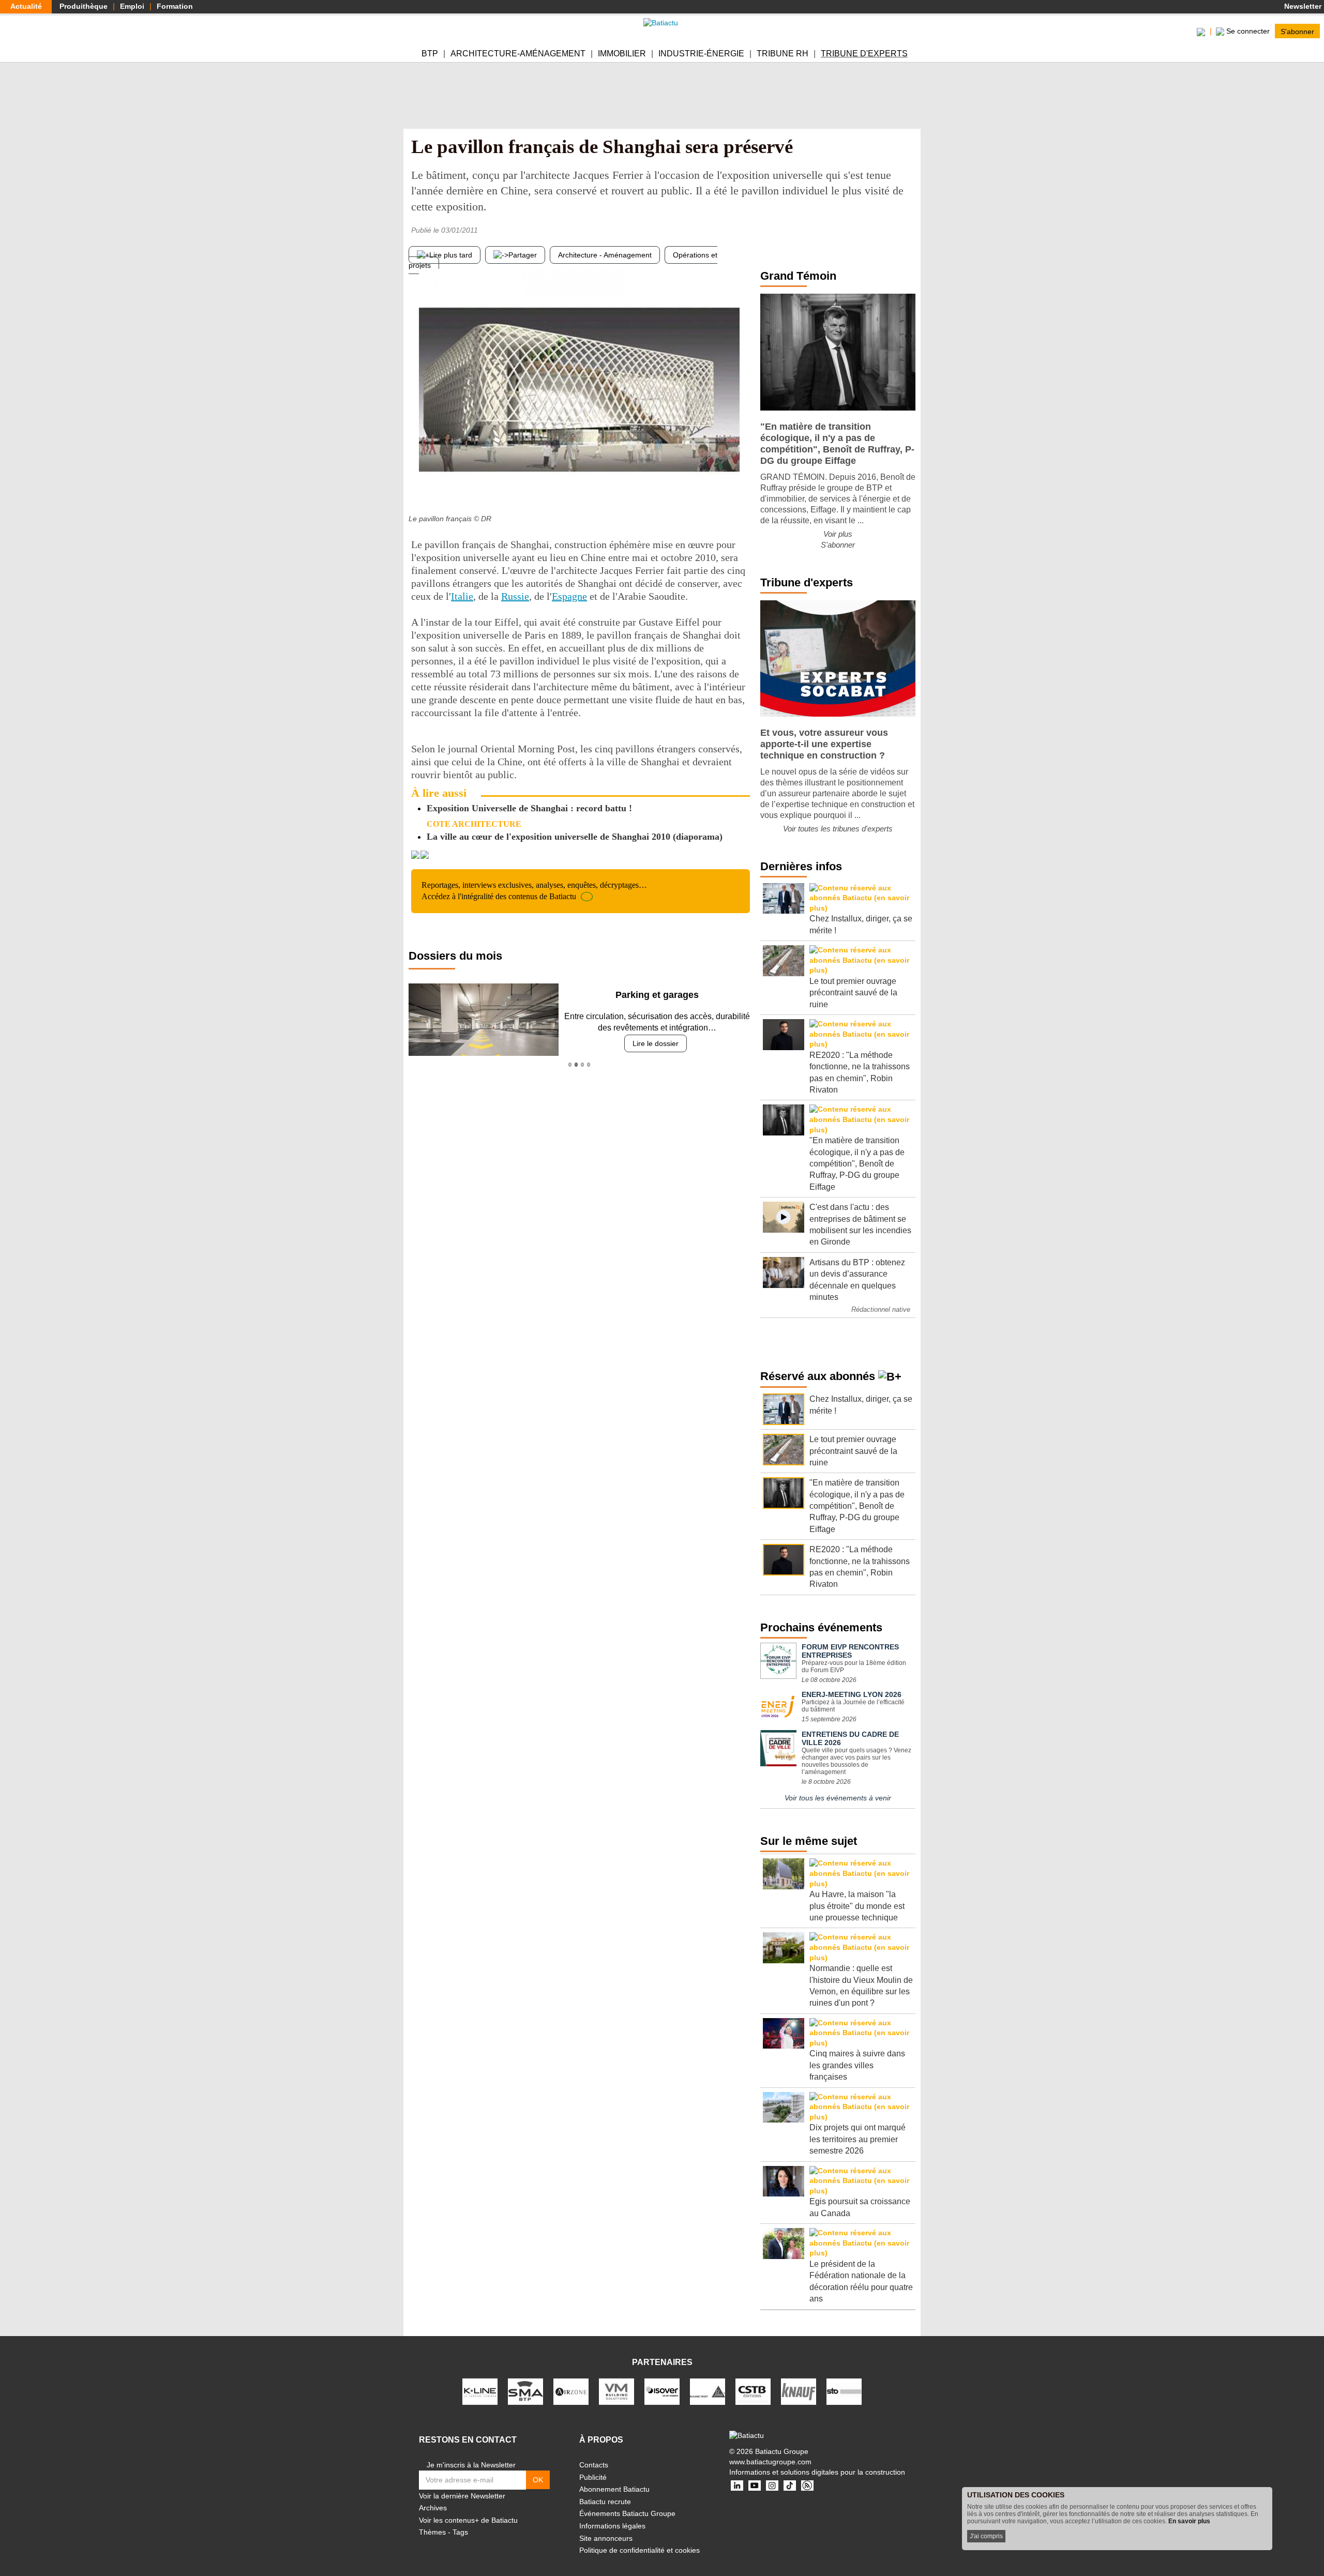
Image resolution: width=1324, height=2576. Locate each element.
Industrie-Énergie (701, 54)
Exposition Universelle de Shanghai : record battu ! (529, 808)
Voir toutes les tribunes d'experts (838, 829)
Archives (433, 2508)
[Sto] (844, 2391)
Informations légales (612, 2526)
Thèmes (432, 2532)
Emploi (132, 6)
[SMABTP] (525, 2391)
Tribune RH (783, 54)
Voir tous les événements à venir (838, 1798)
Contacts (594, 2465)
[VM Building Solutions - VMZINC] (616, 2391)
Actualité (26, 6)
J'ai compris (986, 2536)
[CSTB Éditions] (753, 2391)
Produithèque (84, 6)
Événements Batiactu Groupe (627, 2513)
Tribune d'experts (864, 54)
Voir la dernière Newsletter (462, 2496)
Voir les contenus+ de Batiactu (468, 2520)
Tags (460, 2532)
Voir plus (838, 534)
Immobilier (622, 54)
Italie (462, 596)
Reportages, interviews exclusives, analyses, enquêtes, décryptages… (534, 891)
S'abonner (1297, 31)
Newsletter (1302, 6)
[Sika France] (708, 2391)
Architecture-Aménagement (518, 54)
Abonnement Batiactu (614, 2489)
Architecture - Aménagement (605, 255)
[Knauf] (799, 2391)
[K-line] (480, 2391)
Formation (175, 6)
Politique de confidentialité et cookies (640, 2550)
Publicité (593, 2477)
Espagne (569, 596)
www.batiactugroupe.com (770, 2462)
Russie (515, 596)
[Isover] (662, 2391)
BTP (430, 54)
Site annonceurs (606, 2538)
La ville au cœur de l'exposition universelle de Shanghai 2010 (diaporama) (575, 837)
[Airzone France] (571, 2391)
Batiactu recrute (605, 2502)
